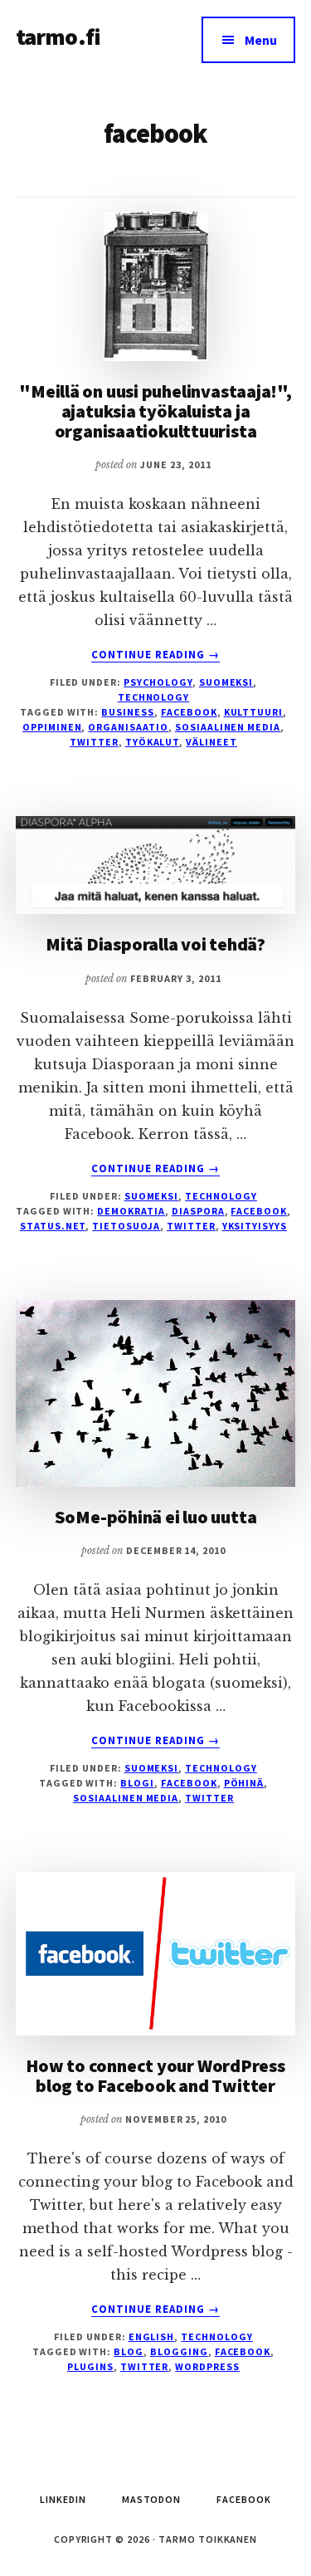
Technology (154, 697)
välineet (211, 742)
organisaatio (128, 727)
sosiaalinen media (228, 727)
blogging (179, 2351)
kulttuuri (254, 712)
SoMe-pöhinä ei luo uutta (156, 1517)
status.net (53, 1226)
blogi (137, 1783)
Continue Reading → (156, 655)
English (152, 2336)
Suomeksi (226, 682)
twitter (94, 742)
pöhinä (244, 1783)
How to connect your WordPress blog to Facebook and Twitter (155, 2075)
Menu (261, 40)
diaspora (198, 1211)
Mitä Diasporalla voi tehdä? (155, 944)
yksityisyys (255, 1226)
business (128, 712)
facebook (189, 712)
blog (129, 2351)
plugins (90, 2366)
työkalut (153, 742)
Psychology (158, 682)
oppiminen (52, 727)
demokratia (131, 1211)
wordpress (207, 2366)
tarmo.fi (58, 37)
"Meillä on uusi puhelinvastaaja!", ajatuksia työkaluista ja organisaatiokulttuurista (155, 411)
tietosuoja (126, 1226)
